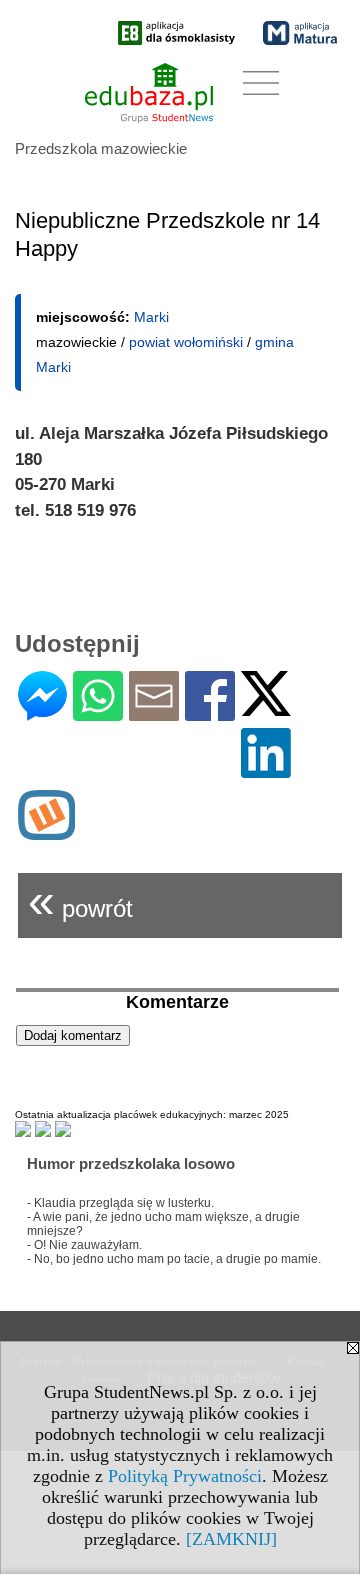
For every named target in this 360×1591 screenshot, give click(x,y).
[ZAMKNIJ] (231, 1539)
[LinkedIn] (266, 769)
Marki (151, 317)
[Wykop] (46, 831)
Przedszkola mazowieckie (101, 148)
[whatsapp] (98, 712)
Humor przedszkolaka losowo (131, 1163)
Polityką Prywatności (185, 1476)
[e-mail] (154, 712)
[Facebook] (210, 712)
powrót (80, 900)
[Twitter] (266, 707)
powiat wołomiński (186, 342)
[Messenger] (42, 712)
